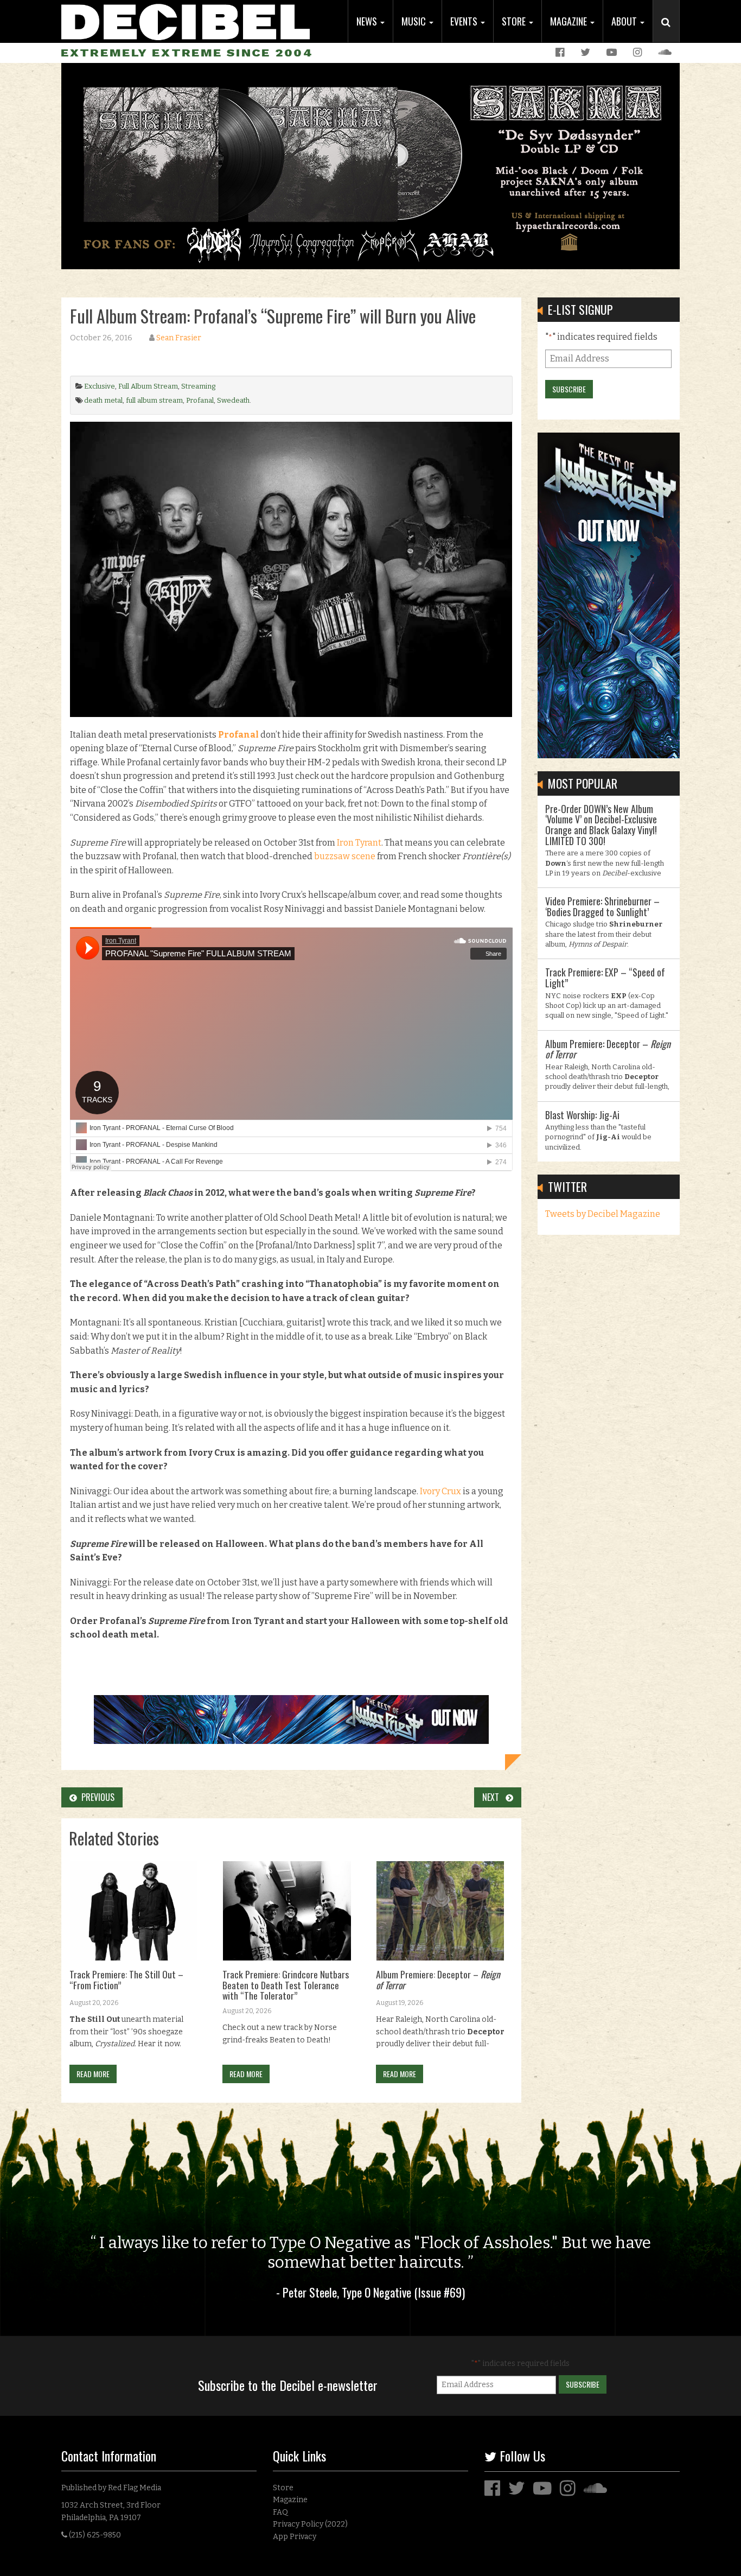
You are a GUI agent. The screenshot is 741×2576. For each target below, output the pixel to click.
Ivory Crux (440, 1491)
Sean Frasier (179, 338)
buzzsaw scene (345, 856)
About (625, 21)
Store (515, 21)
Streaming (198, 386)
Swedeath (233, 400)
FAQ (280, 2512)
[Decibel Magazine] (186, 20)
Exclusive (100, 386)
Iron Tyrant (359, 843)
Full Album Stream (148, 386)
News (368, 21)
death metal (103, 400)
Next (494, 1797)
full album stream (154, 400)
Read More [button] (93, 2074)
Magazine (570, 21)
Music (415, 21)
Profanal (200, 400)
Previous (96, 1797)
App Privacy (295, 2537)
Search (670, 33)
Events (465, 21)
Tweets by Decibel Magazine (603, 1214)
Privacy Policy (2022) (310, 2524)
